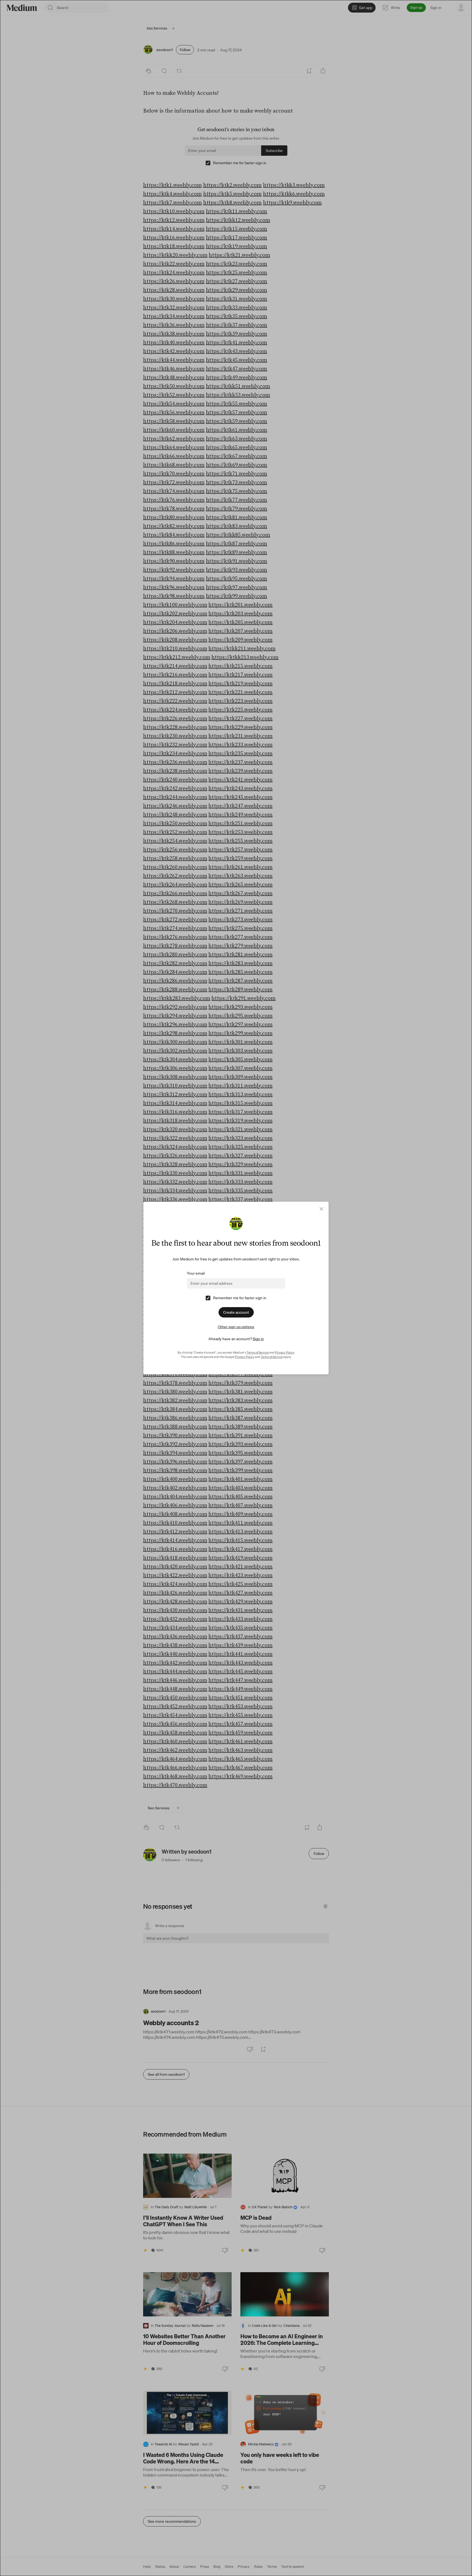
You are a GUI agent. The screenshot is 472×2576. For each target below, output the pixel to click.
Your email (196, 1273)
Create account (236, 1312)
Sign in (258, 1339)
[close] (321, 1209)
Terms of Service (258, 1352)
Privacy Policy (285, 1352)
